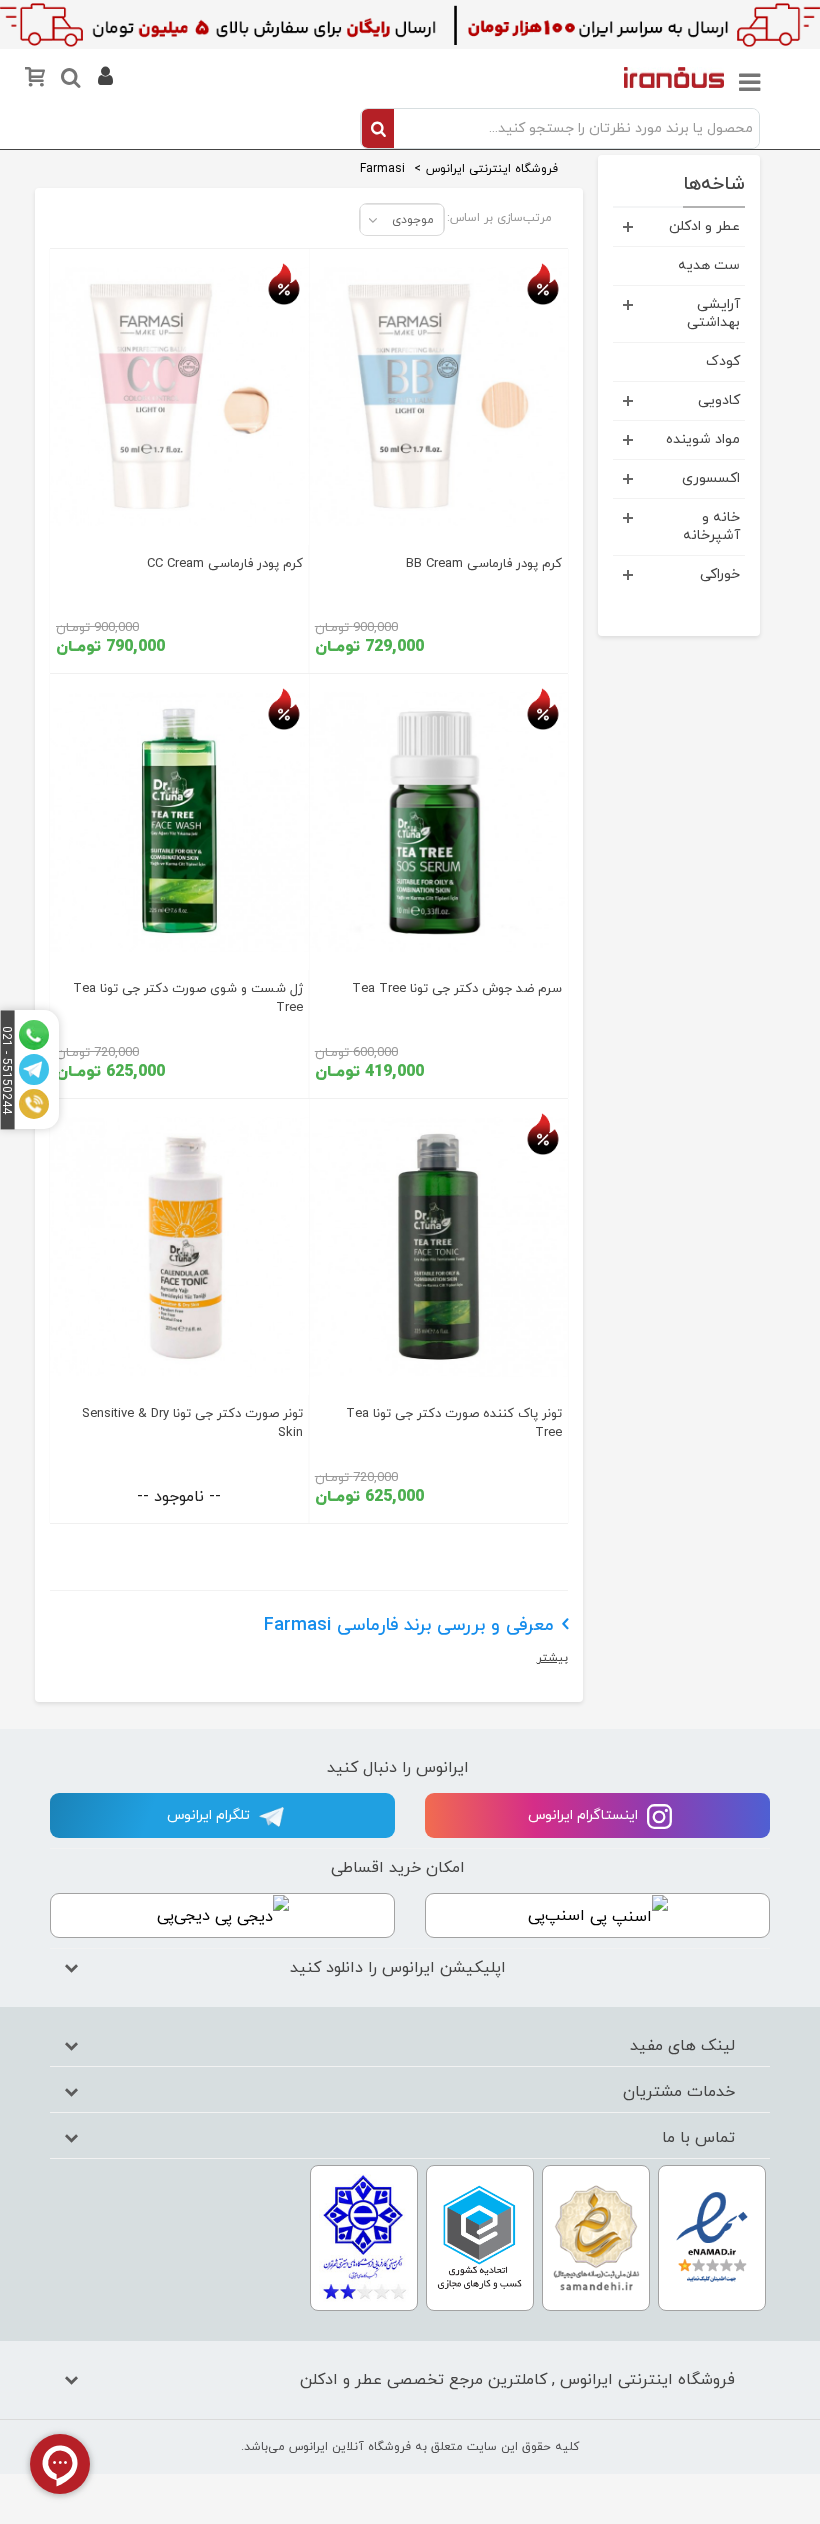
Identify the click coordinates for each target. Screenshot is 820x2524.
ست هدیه (709, 265)
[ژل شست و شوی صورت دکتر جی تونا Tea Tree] (179, 822)
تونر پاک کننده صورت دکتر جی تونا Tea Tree (454, 1423)
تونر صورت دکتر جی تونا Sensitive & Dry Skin (192, 1423)
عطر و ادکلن (704, 226)
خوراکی (720, 574)
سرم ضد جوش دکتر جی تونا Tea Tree (457, 989)
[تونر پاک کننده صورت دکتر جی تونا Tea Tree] (438, 1247)
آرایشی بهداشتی (713, 313)
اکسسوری (711, 478)
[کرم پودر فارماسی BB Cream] (438, 397)
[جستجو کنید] (70, 81)
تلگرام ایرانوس (210, 1815)
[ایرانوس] (674, 77)
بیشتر (552, 1658)
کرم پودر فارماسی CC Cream (225, 564)
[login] (103, 80)
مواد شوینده (703, 439)
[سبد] (38, 81)
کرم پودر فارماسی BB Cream (484, 564)
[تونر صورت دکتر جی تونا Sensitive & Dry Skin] (179, 1247)
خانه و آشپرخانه (711, 526)
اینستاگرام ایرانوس (585, 1815)
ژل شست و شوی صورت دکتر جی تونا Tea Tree (188, 998)
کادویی (719, 400)
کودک (723, 361)
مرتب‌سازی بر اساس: (499, 218)
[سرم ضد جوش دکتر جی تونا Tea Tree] (438, 822)
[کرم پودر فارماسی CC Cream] (179, 397)
